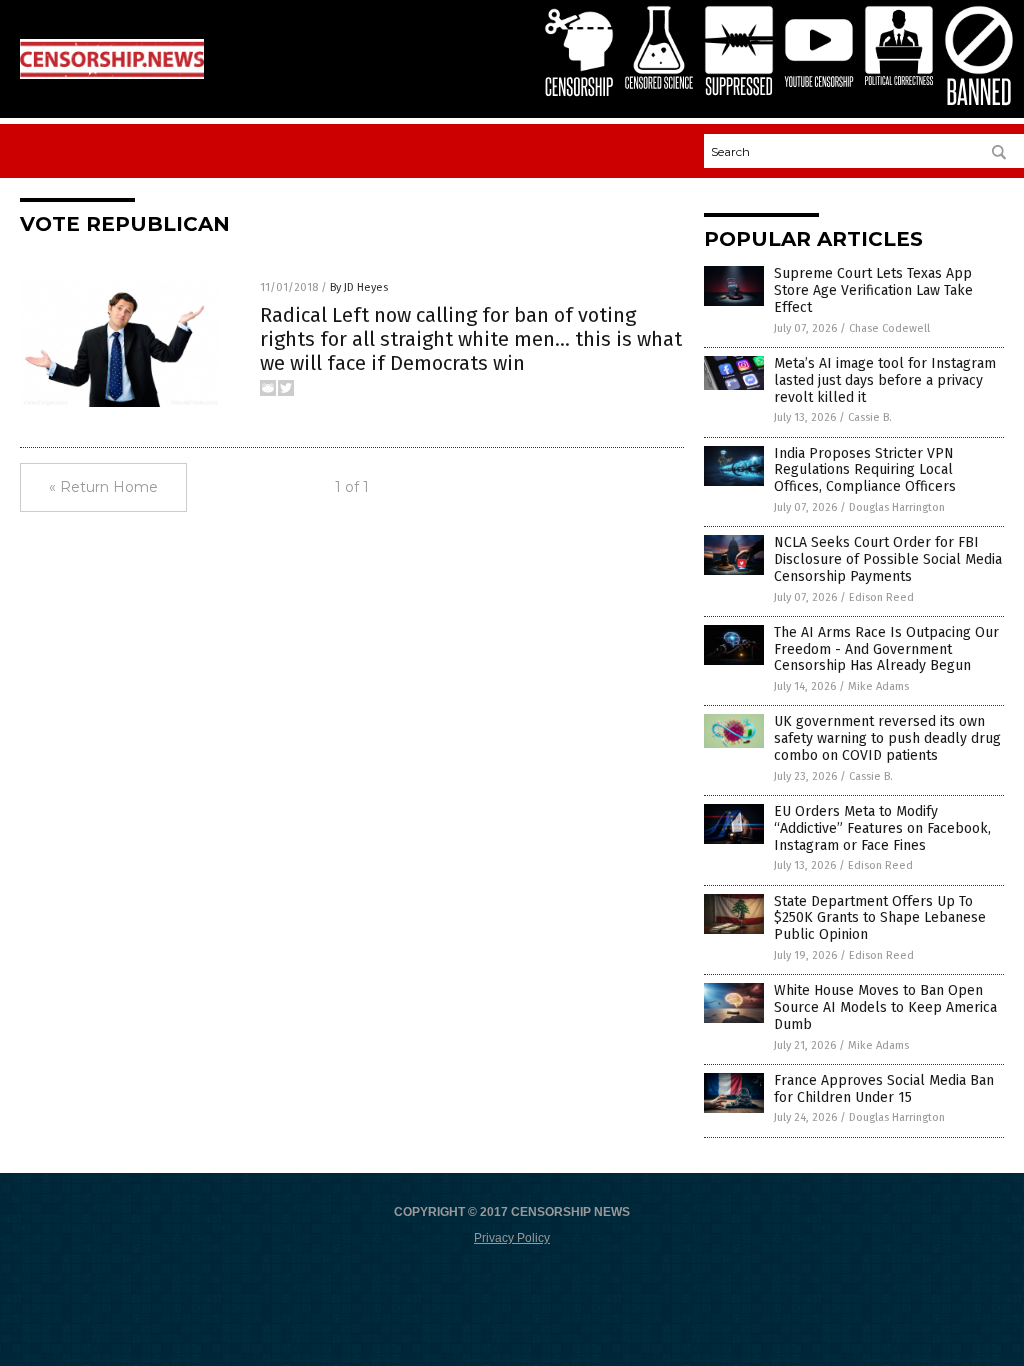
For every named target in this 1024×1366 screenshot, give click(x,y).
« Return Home (103, 487)
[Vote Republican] (112, 75)
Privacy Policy (512, 1238)
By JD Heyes (359, 287)
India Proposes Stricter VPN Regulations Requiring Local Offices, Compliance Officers (865, 470)
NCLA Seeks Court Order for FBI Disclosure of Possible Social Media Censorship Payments (888, 559)
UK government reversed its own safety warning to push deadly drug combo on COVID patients (887, 738)
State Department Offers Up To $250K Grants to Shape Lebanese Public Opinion (880, 918)
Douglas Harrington (897, 507)
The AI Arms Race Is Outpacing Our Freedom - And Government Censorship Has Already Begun (886, 649)
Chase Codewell (889, 328)
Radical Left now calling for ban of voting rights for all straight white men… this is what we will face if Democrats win (471, 339)
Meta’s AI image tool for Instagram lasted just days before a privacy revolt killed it (885, 380)
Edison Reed (881, 597)
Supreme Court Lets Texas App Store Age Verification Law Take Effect (873, 290)
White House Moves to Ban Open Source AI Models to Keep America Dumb (885, 1007)
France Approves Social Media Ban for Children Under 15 (884, 1089)
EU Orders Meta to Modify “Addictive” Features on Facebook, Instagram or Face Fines (882, 828)
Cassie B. (870, 417)
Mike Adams (878, 686)
